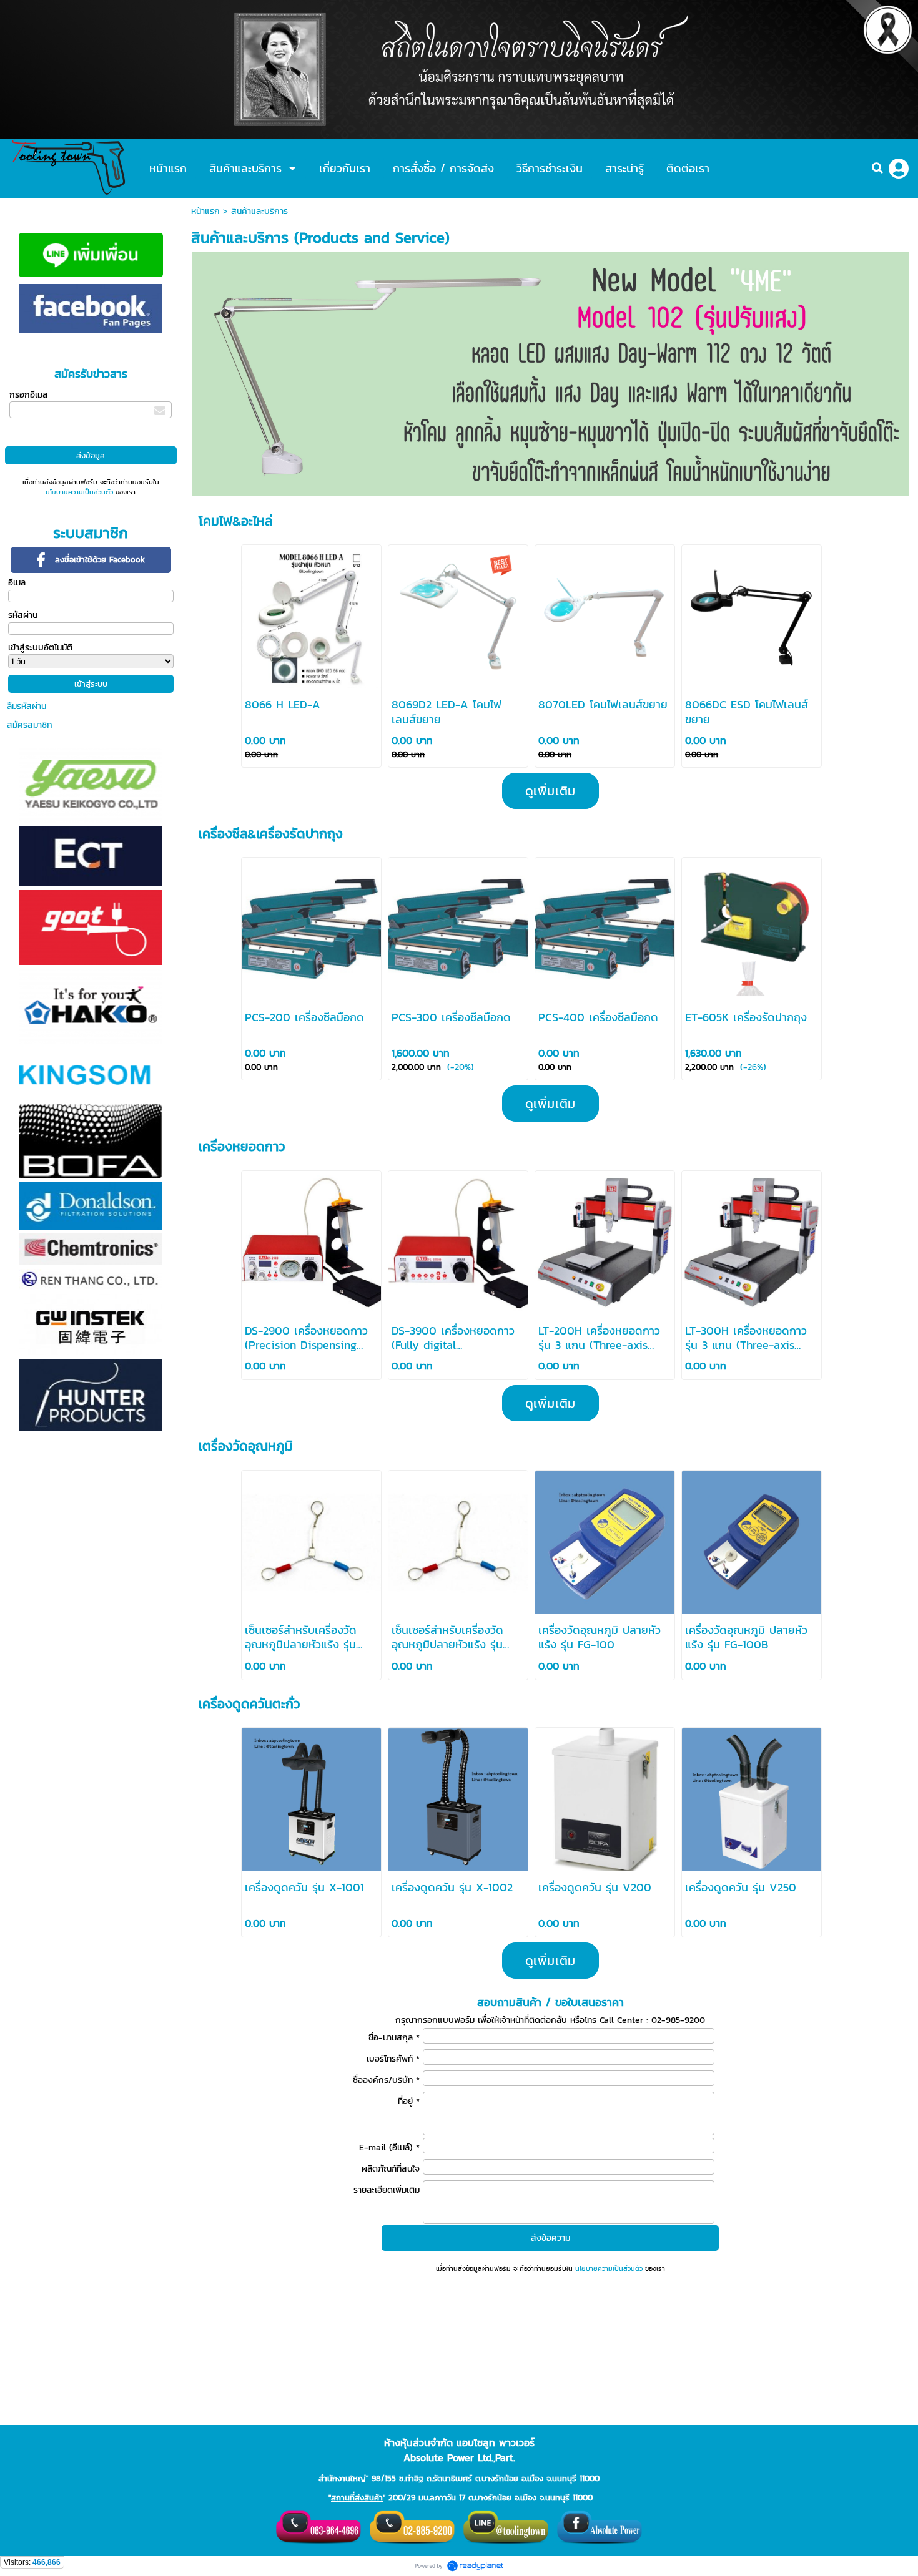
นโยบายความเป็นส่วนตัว (79, 492)
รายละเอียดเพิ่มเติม (387, 2190)
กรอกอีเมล (28, 395)
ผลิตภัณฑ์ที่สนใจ (391, 2169)
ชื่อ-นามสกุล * (394, 2038)
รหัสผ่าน (23, 615)
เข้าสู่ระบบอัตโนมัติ (40, 648)
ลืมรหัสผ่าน (27, 706)
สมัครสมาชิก (30, 725)
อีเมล (17, 583)
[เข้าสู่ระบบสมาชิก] (899, 169)
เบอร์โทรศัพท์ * (393, 2059)
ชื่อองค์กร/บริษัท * (386, 2080)
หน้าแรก (205, 211)
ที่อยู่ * (409, 2101)
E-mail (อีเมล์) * (389, 2147)
